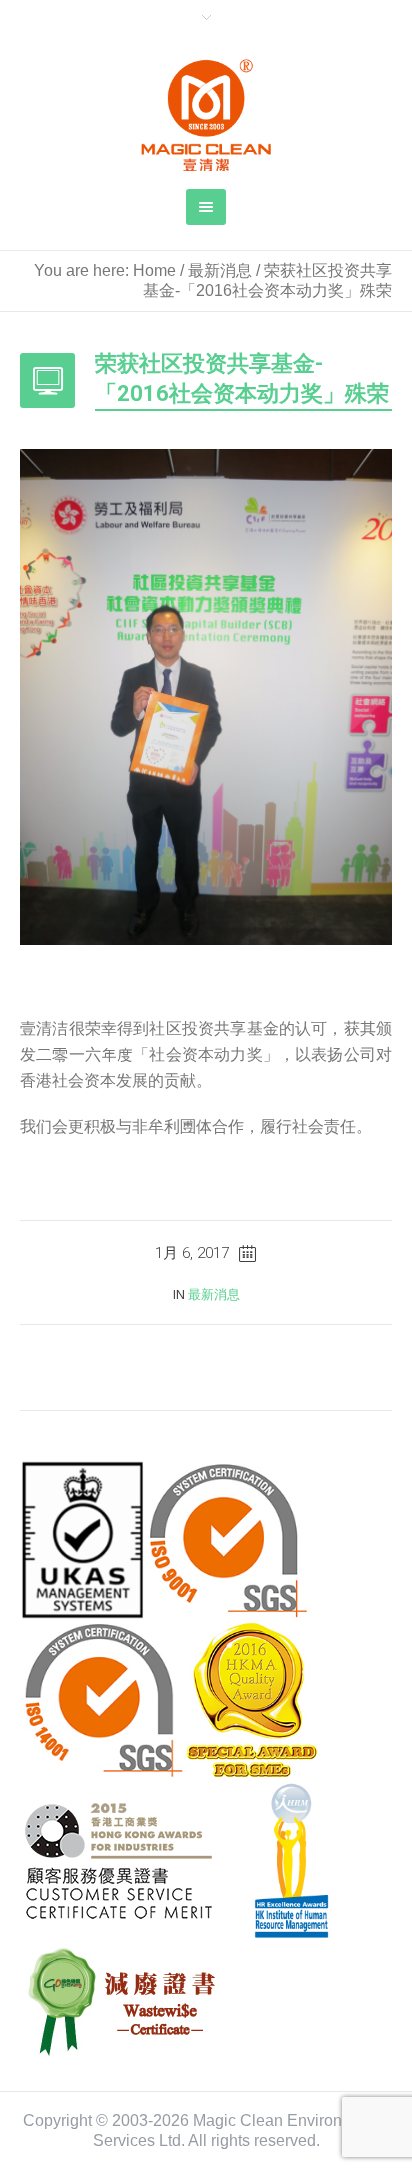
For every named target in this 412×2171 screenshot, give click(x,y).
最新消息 (220, 270)
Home (154, 270)
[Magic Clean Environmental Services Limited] (206, 115)
